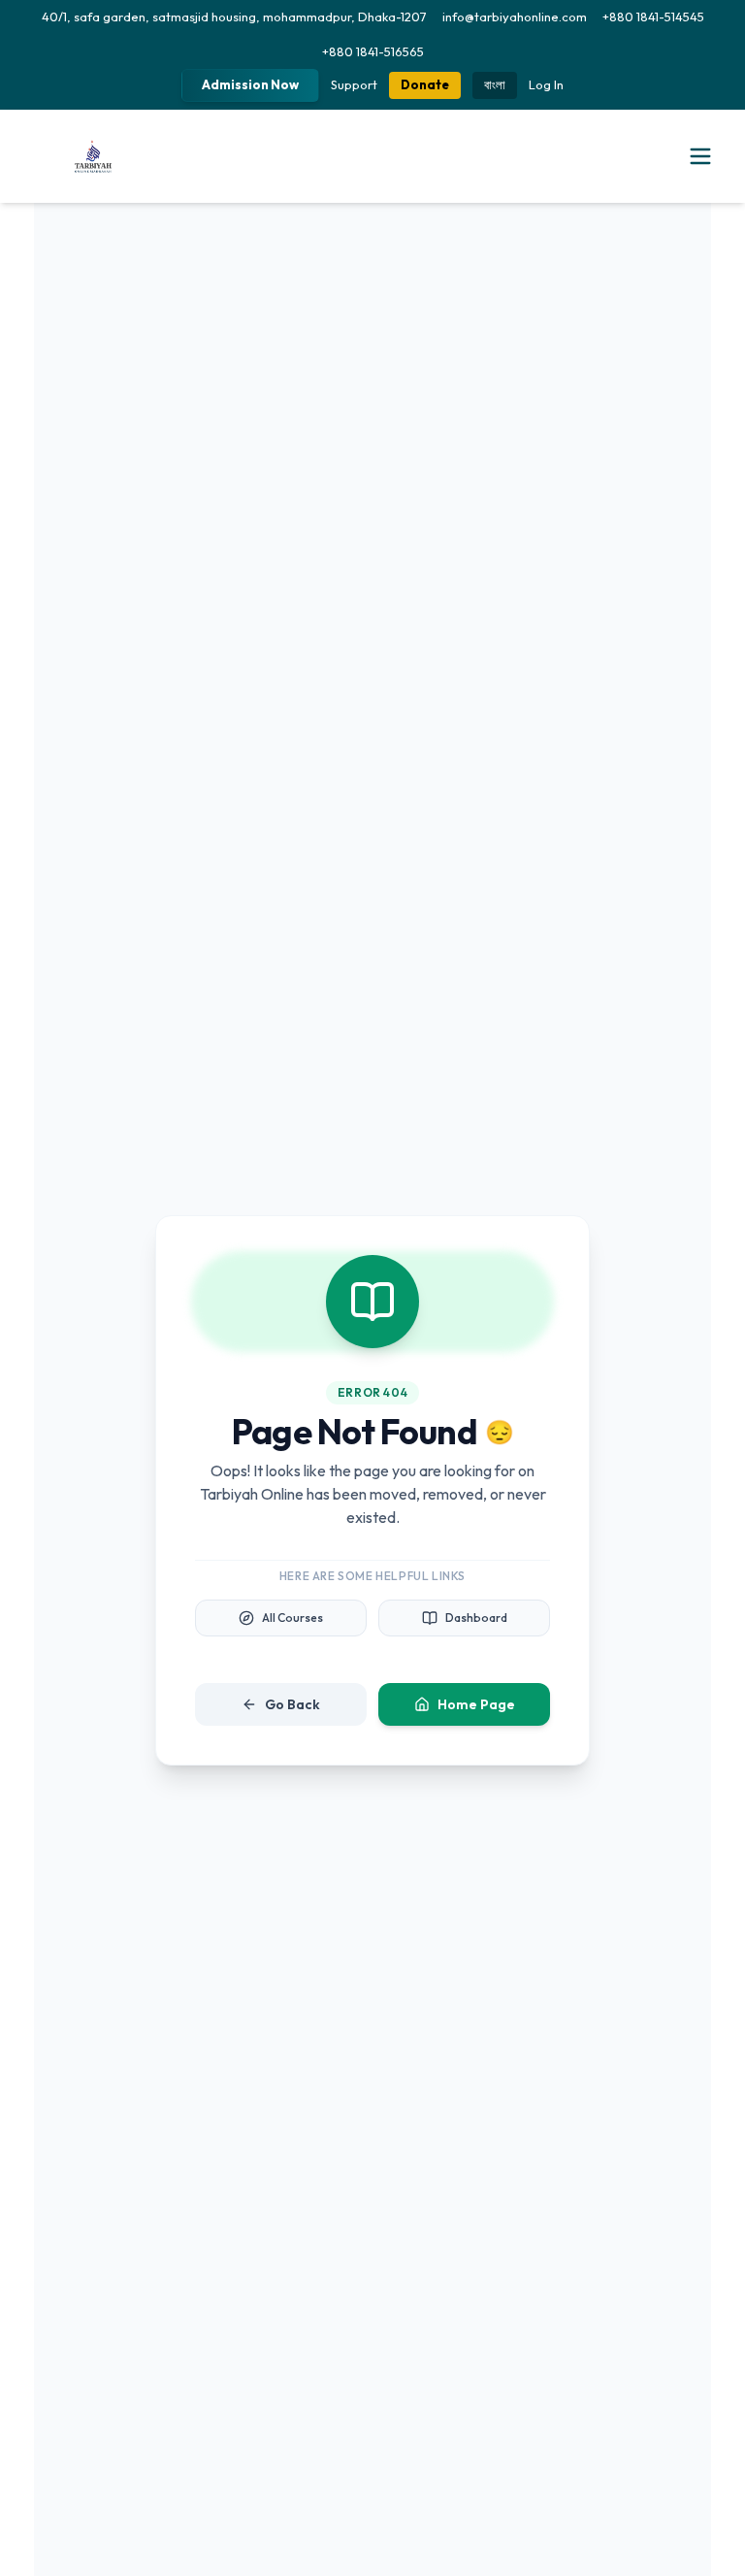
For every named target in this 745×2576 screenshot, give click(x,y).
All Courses (292, 1618)
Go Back (292, 1704)
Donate (425, 84)
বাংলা (495, 84)
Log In (546, 84)
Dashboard (476, 1618)
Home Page (476, 1704)
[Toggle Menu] (700, 156)
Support (354, 84)
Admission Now (250, 84)
